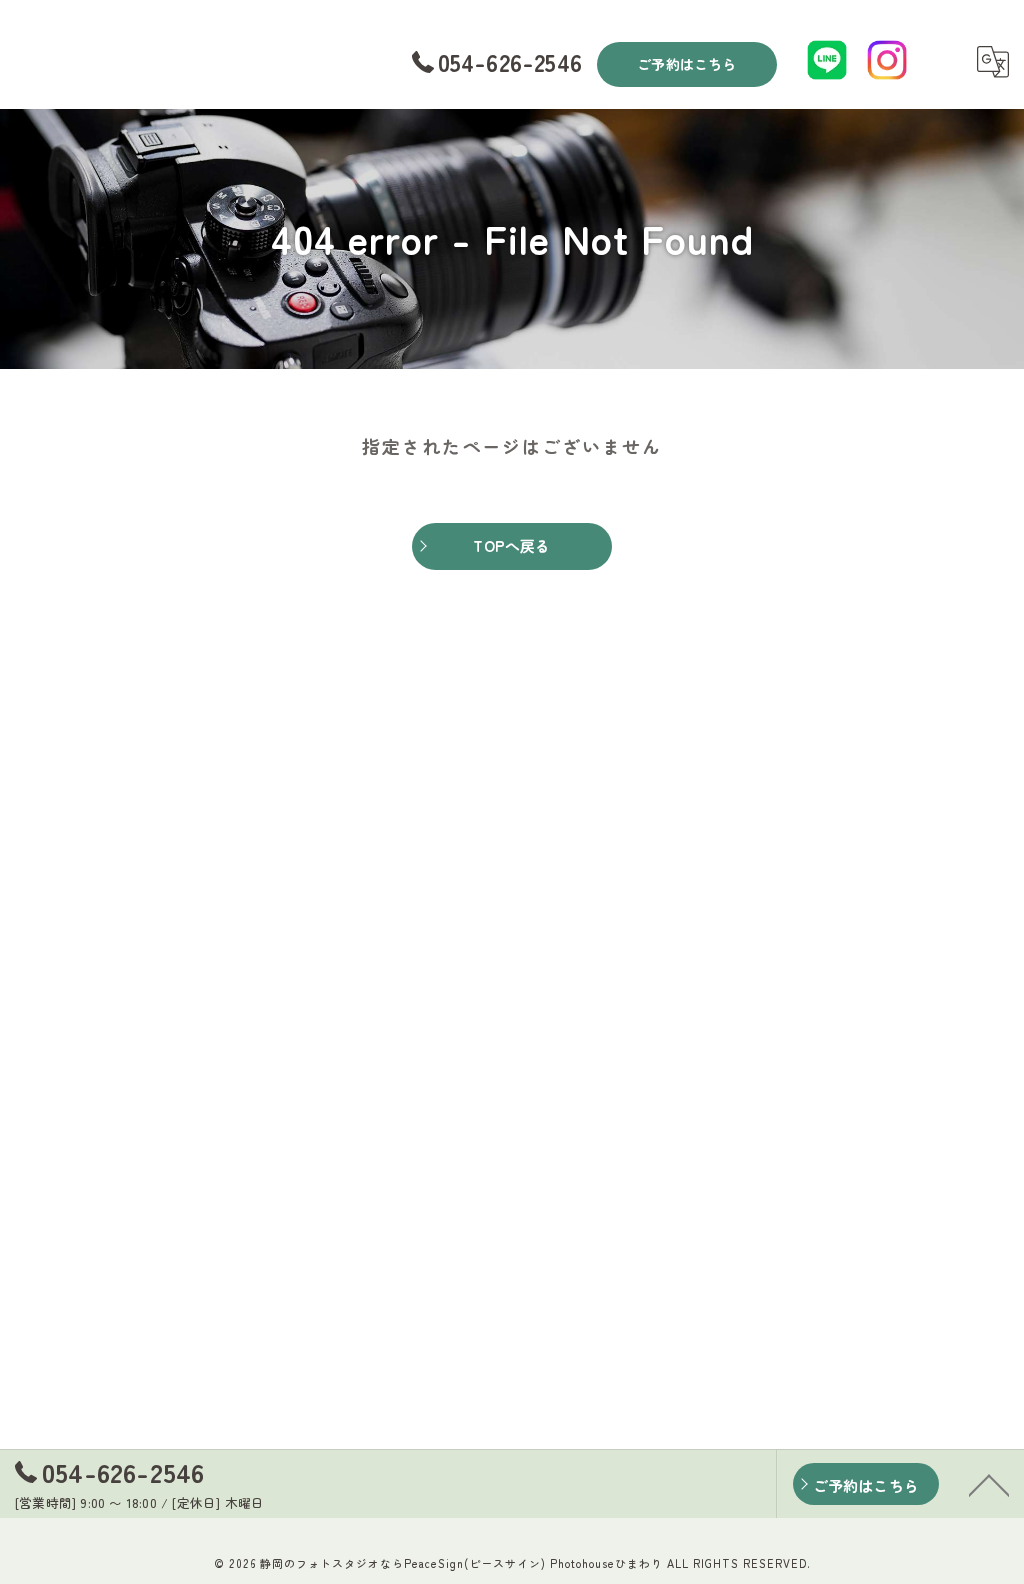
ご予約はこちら (686, 64)
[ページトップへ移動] (989, 1484)
